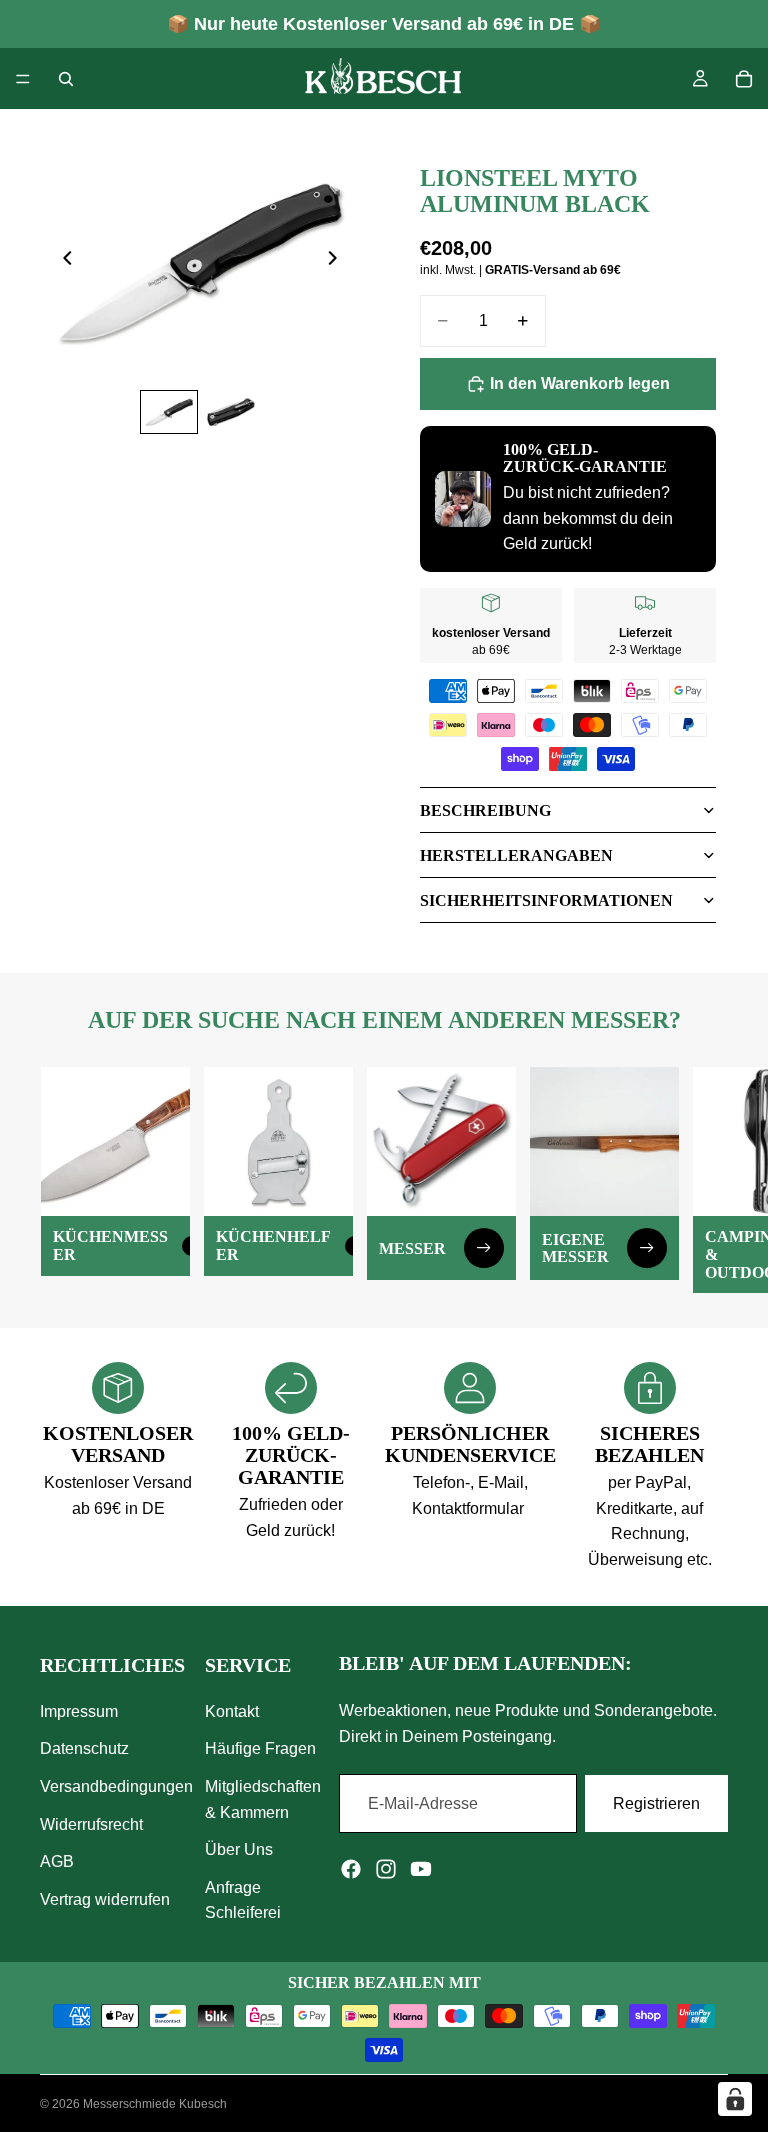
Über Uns (239, 1849)
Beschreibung (485, 810)
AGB (57, 1861)
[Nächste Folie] (338, 262)
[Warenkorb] (744, 79)
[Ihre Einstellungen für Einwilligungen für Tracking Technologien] (735, 2099)
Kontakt (232, 1711)
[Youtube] (421, 1869)
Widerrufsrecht (91, 1823)
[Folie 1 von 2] (169, 412)
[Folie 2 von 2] (231, 412)
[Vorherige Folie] (62, 262)
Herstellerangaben (516, 855)
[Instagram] (386, 1869)
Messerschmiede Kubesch (155, 2104)
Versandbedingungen (116, 1786)
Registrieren (656, 1802)
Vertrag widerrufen (105, 1899)
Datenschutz (84, 1748)
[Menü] (23, 79)
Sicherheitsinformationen (546, 900)
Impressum (79, 1711)
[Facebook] (351, 1869)
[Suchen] (66, 79)
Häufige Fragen (260, 1748)
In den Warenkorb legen (580, 383)
